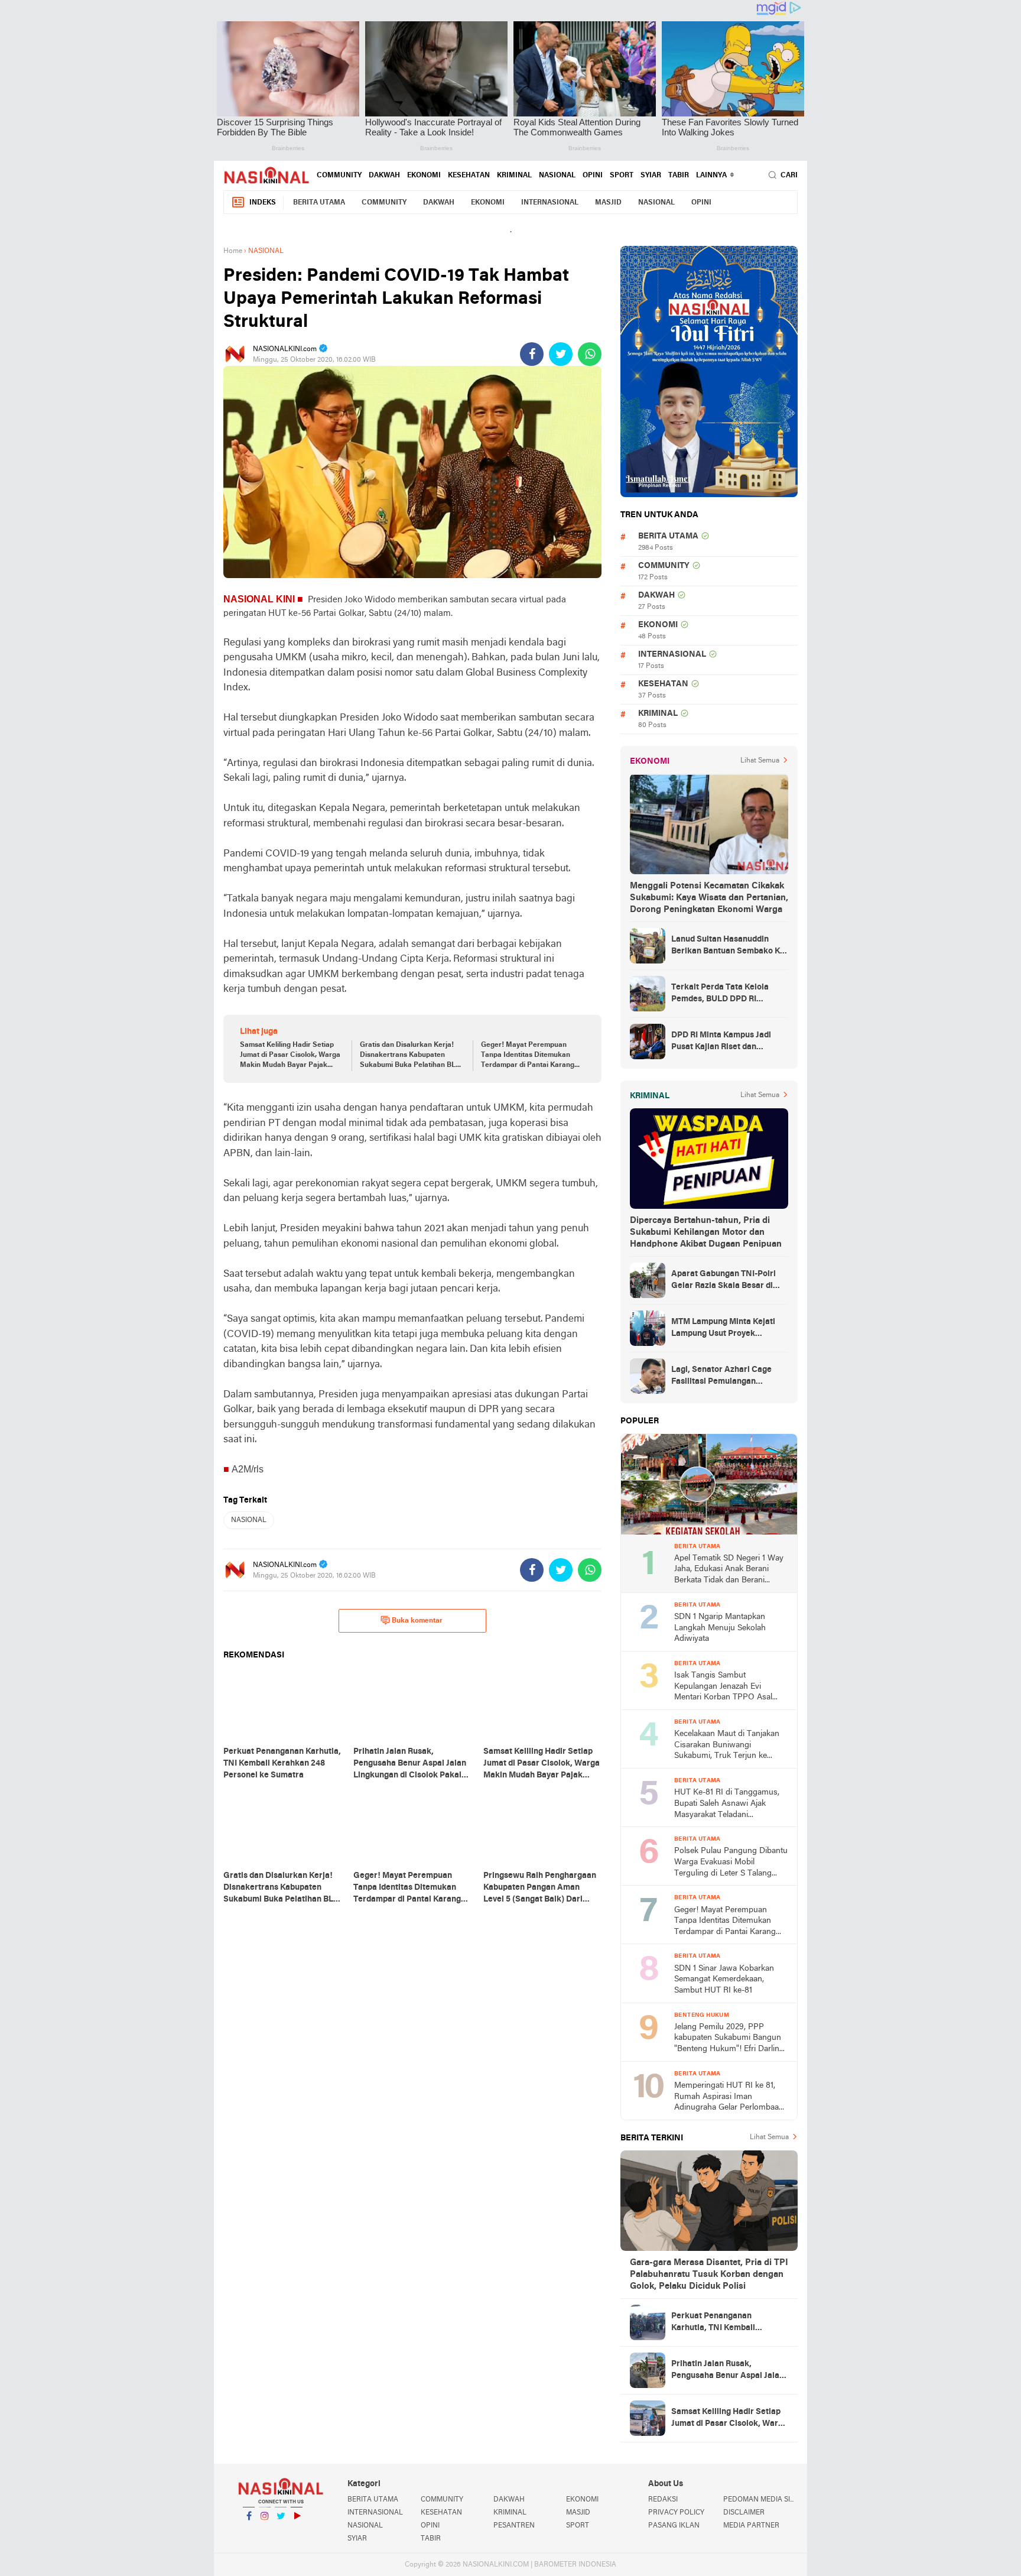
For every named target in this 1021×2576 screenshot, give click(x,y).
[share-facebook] (532, 354)
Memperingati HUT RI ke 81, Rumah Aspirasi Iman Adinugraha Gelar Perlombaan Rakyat (729, 2098)
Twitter (281, 2531)
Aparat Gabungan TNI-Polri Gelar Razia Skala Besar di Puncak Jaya (724, 1281)
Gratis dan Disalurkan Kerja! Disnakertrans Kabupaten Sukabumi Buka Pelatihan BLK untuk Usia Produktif (410, 1056)
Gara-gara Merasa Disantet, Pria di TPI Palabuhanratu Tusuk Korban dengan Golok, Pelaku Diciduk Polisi (709, 2275)
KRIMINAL (514, 176)
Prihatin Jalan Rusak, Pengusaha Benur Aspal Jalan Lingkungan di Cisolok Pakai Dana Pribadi (728, 2371)
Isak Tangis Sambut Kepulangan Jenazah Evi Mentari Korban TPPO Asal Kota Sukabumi (723, 1687)
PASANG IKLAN (674, 2526)
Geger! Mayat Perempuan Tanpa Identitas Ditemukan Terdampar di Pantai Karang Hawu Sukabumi (528, 1056)
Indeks (263, 203)
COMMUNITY (339, 176)
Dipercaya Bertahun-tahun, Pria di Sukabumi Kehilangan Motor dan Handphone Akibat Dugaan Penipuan (706, 1232)
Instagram (265, 2531)
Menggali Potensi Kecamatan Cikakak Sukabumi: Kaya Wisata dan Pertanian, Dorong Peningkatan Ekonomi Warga (709, 898)
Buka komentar (417, 1621)
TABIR (679, 176)
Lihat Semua (760, 761)
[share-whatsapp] (590, 354)
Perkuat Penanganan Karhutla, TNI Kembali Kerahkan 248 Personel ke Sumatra (721, 2323)
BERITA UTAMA (319, 203)
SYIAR (651, 176)
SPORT (622, 176)
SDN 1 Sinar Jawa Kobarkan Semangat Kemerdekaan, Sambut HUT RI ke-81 (724, 1980)
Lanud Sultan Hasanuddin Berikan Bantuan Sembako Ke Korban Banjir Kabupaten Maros (728, 946)
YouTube (297, 2531)
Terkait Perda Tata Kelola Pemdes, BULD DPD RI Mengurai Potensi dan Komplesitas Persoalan (720, 994)
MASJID (608, 203)
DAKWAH (384, 176)
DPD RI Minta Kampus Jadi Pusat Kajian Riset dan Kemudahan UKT (721, 1042)
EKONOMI (424, 176)
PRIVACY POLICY (676, 2513)
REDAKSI (663, 2500)
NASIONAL (557, 176)
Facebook (249, 2531)
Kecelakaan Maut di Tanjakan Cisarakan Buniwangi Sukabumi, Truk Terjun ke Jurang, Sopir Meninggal (727, 1746)
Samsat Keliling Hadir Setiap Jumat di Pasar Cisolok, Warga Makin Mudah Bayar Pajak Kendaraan (290, 1056)
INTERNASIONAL (550, 203)
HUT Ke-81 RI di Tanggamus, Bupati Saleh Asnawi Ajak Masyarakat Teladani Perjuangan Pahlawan (727, 1804)
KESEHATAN (469, 176)
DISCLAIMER (744, 2513)
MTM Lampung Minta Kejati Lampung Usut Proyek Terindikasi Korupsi (723, 1329)
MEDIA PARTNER (751, 2526)
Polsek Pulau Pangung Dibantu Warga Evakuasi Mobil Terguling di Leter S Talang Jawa (731, 1863)
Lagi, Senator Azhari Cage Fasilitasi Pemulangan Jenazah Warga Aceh (721, 1377)
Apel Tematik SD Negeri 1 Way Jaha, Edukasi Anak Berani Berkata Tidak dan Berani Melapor (729, 1570)
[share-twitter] (561, 354)
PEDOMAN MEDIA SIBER (760, 2500)
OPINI (593, 176)
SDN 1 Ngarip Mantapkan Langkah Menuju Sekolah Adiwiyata (720, 1628)
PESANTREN (514, 2526)
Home (233, 251)
